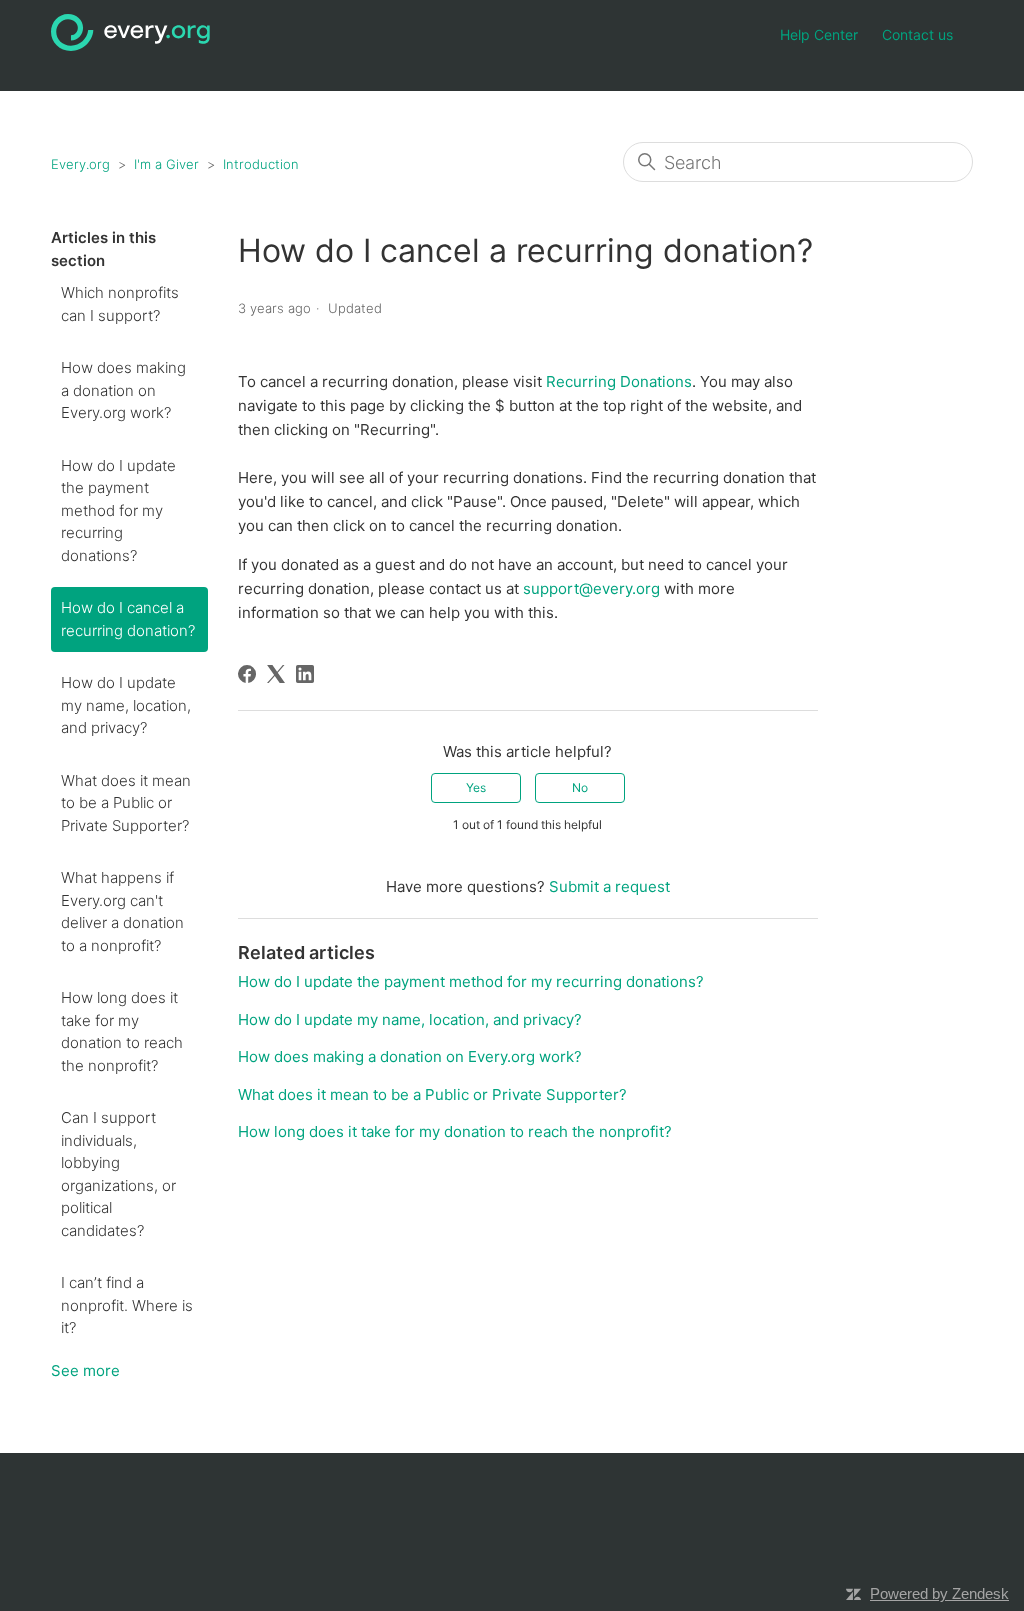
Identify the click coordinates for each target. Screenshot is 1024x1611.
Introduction (261, 164)
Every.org (80, 164)
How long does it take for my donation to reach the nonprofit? (122, 1031)
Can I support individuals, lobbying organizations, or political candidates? (118, 1174)
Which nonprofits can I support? (120, 304)
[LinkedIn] (305, 674)
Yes (476, 787)
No (580, 787)
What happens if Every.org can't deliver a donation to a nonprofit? (122, 911)
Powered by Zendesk (939, 1593)
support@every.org (593, 588)
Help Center (819, 34)
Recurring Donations (619, 381)
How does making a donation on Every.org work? (123, 390)
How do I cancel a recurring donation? (128, 619)
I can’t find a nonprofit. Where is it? (127, 1305)
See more (85, 1370)
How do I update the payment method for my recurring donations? (118, 510)
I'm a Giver (166, 164)
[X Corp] (276, 674)
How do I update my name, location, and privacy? (126, 705)
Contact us (917, 34)
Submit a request (609, 886)
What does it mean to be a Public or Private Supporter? (126, 803)
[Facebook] (247, 674)
